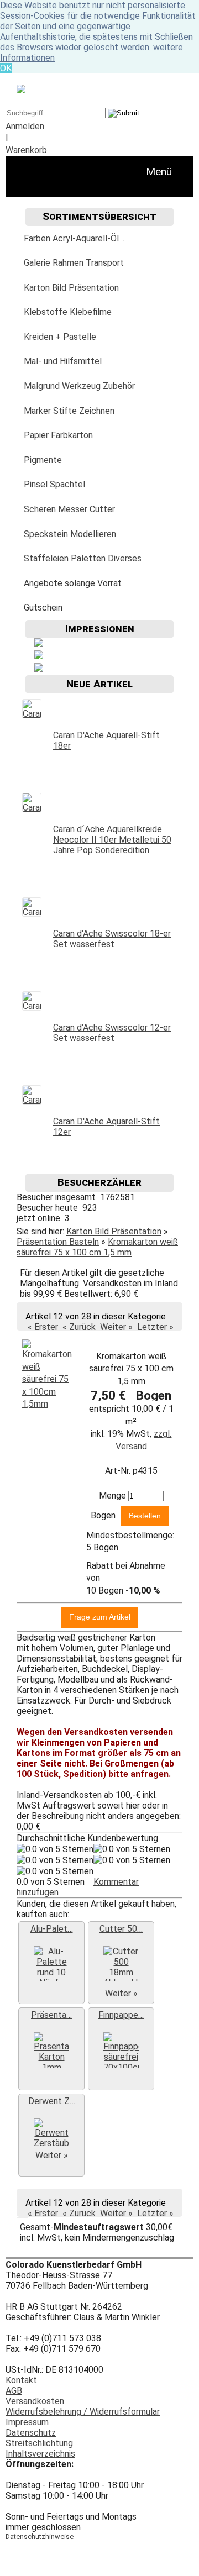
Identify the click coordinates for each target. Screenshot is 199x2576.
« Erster (43, 1327)
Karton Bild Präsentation (114, 1231)
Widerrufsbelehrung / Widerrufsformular (83, 2412)
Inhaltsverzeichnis (40, 2454)
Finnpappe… (121, 2015)
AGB (14, 2391)
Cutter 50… (121, 1929)
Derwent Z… (52, 2101)
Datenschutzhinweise (40, 2536)
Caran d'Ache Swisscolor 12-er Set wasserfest (112, 1033)
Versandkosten (35, 2401)
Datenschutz (31, 2433)
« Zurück (79, 1327)
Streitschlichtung (39, 2443)
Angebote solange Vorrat (73, 583)
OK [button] (6, 68)
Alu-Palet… (52, 1929)
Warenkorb (26, 150)
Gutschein (43, 608)
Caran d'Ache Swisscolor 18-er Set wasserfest (112, 939)
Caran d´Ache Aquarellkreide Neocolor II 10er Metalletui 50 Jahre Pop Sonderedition (112, 840)
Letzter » (155, 1327)
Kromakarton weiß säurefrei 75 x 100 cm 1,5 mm (97, 1247)
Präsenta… (51, 2015)
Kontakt (21, 2380)
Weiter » (116, 1327)
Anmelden (25, 126)
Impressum (27, 2422)
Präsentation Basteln (58, 1242)
